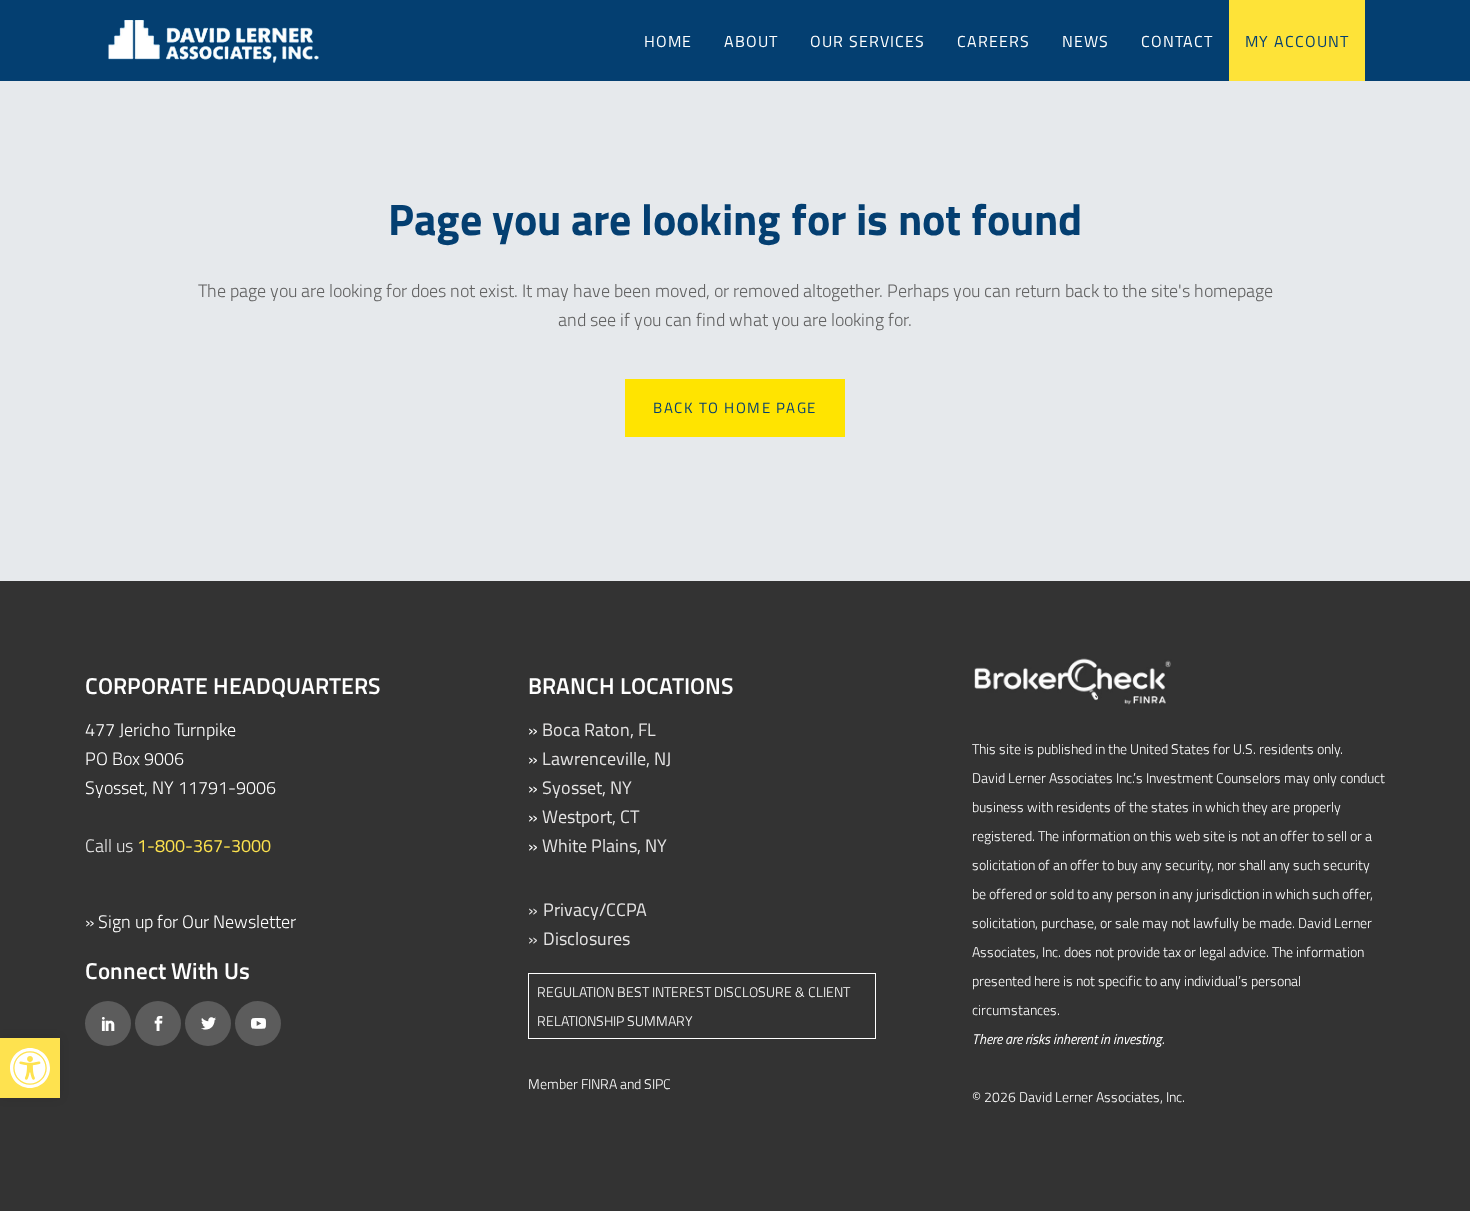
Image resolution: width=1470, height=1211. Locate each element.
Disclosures (586, 938)
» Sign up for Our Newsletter (190, 921)
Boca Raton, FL (599, 729)
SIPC (657, 1083)
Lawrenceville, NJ (606, 758)
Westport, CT (590, 816)
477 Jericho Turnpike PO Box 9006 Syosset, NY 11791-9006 (180, 758)
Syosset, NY (587, 787)
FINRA (599, 1083)
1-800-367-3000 (204, 845)
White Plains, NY (604, 845)
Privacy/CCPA (595, 909)
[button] (30, 1068)
